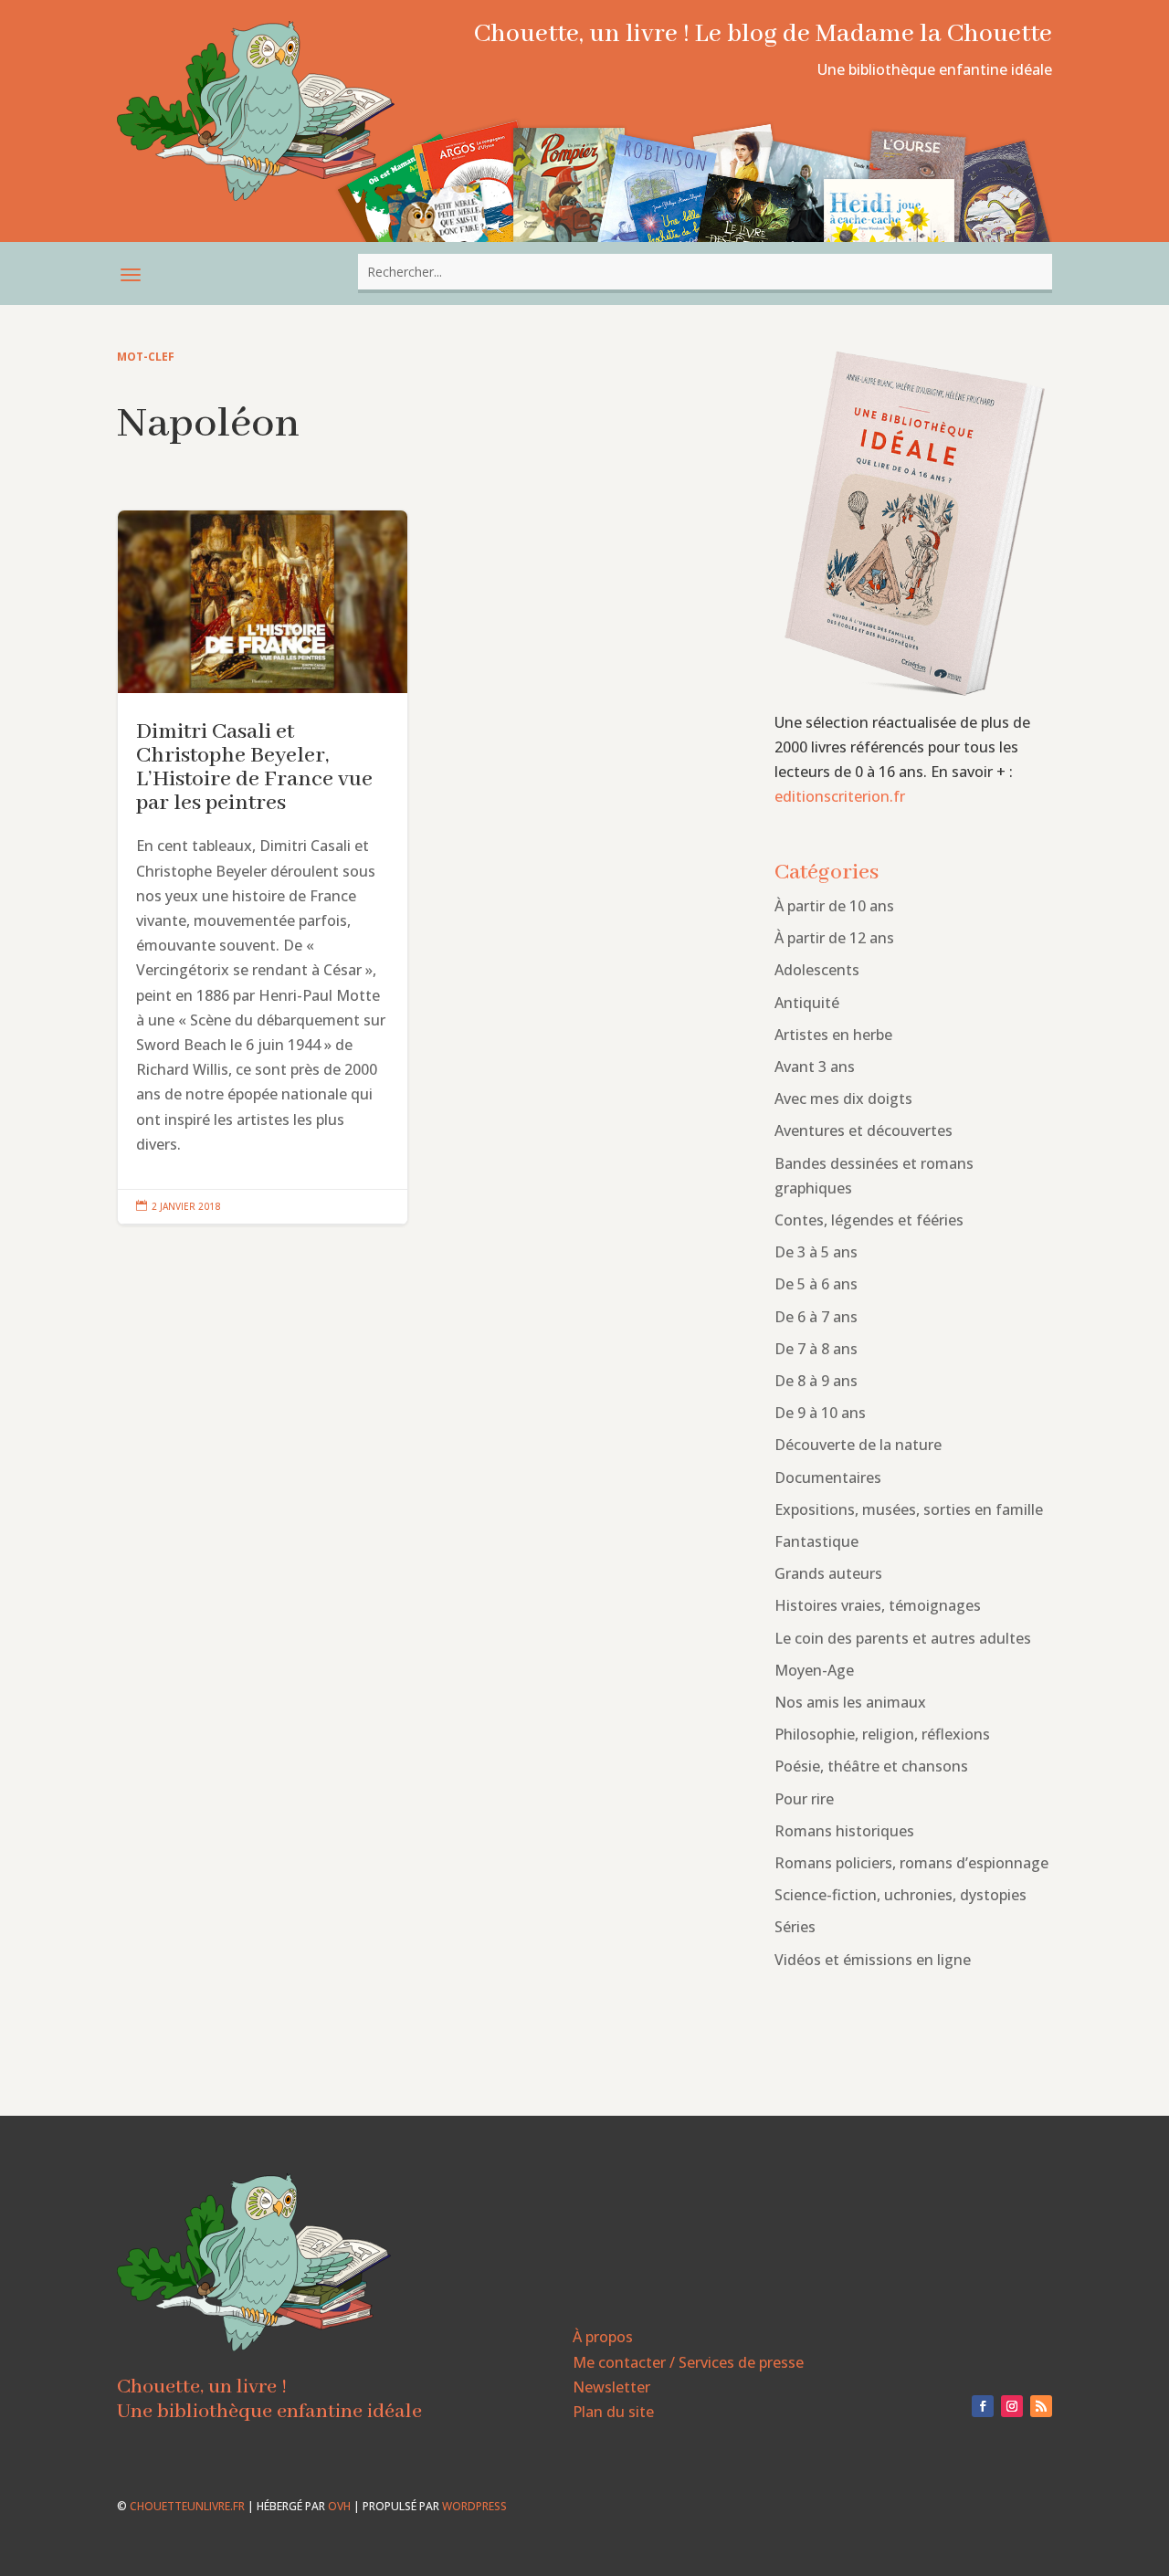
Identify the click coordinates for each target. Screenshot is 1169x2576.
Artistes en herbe (833, 1035)
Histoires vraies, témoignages (878, 1605)
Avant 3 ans (815, 1067)
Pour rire (804, 1799)
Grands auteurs (828, 1573)
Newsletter (611, 2387)
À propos (603, 2337)
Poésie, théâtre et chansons (871, 1766)
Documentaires (828, 1477)
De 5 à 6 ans (816, 1284)
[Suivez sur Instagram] (1012, 2406)
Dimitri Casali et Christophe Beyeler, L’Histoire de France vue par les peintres (263, 867)
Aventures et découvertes (864, 1130)
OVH (339, 2506)
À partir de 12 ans (834, 938)
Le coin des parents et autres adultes (903, 1638)
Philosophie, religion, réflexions (882, 1734)
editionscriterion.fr (840, 796)
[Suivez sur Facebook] (983, 2406)
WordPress (474, 2506)
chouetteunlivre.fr (187, 2506)
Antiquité (807, 1003)
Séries (795, 1927)
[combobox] (705, 272)
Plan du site (613, 2412)
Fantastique (816, 1541)
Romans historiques (844, 1831)
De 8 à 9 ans (816, 1381)
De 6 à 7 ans (816, 1317)
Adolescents (817, 970)
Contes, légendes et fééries (869, 1220)
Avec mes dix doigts (843, 1099)
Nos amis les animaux (850, 1702)
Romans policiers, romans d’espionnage (911, 1863)
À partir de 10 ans (834, 906)
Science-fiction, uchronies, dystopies (900, 1895)
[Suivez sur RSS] (1041, 2406)
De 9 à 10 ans (820, 1413)
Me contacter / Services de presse (688, 2362)
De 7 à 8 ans (816, 1349)
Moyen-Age (814, 1670)
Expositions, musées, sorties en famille (909, 1509)
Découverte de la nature (858, 1445)
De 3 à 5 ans (816, 1252)
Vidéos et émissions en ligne (873, 1960)
